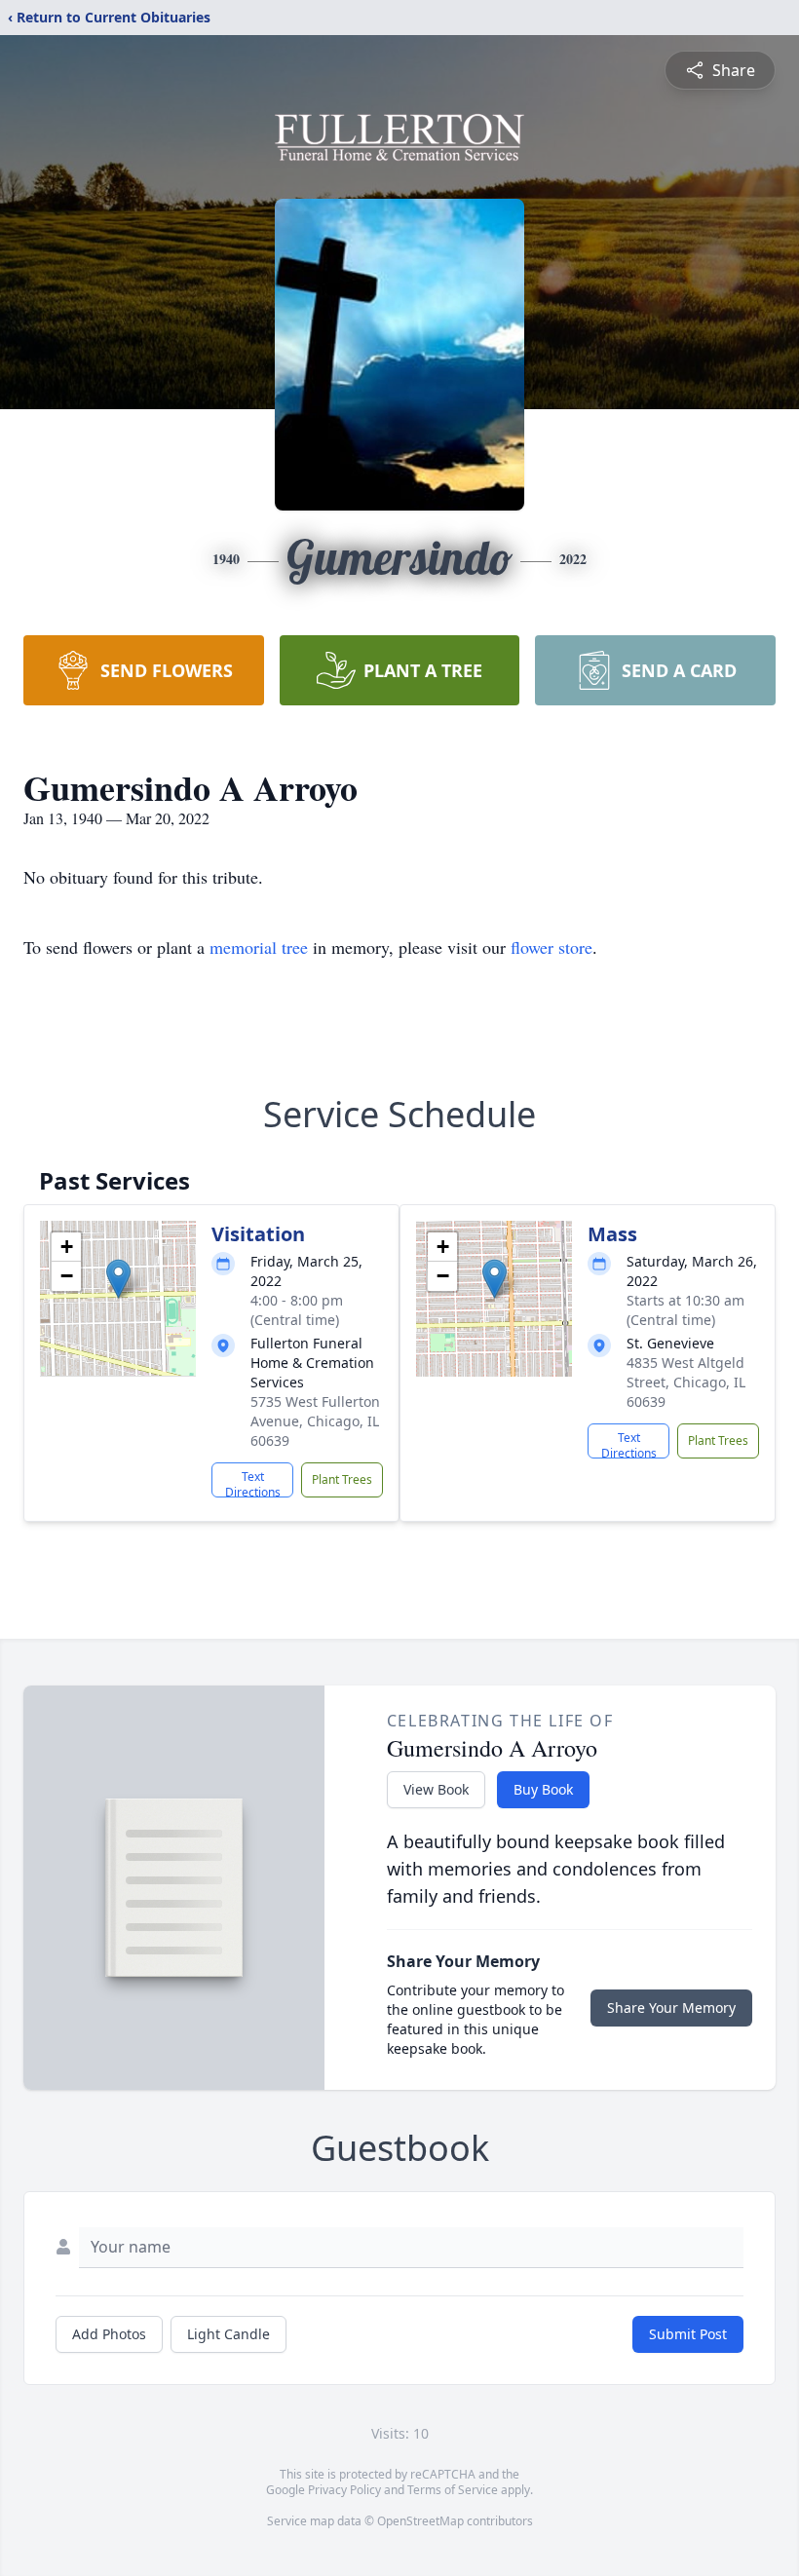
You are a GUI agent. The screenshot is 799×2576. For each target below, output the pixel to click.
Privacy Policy (344, 2490)
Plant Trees (342, 1479)
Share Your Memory (671, 2008)
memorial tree (259, 947)
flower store (552, 947)
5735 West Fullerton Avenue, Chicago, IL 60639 (315, 1421)
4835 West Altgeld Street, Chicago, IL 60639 (686, 1382)
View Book (436, 1789)
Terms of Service (453, 2490)
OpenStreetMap (420, 2521)
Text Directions (253, 1483)
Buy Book (543, 1789)
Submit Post (688, 2334)
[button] (118, 1279)
